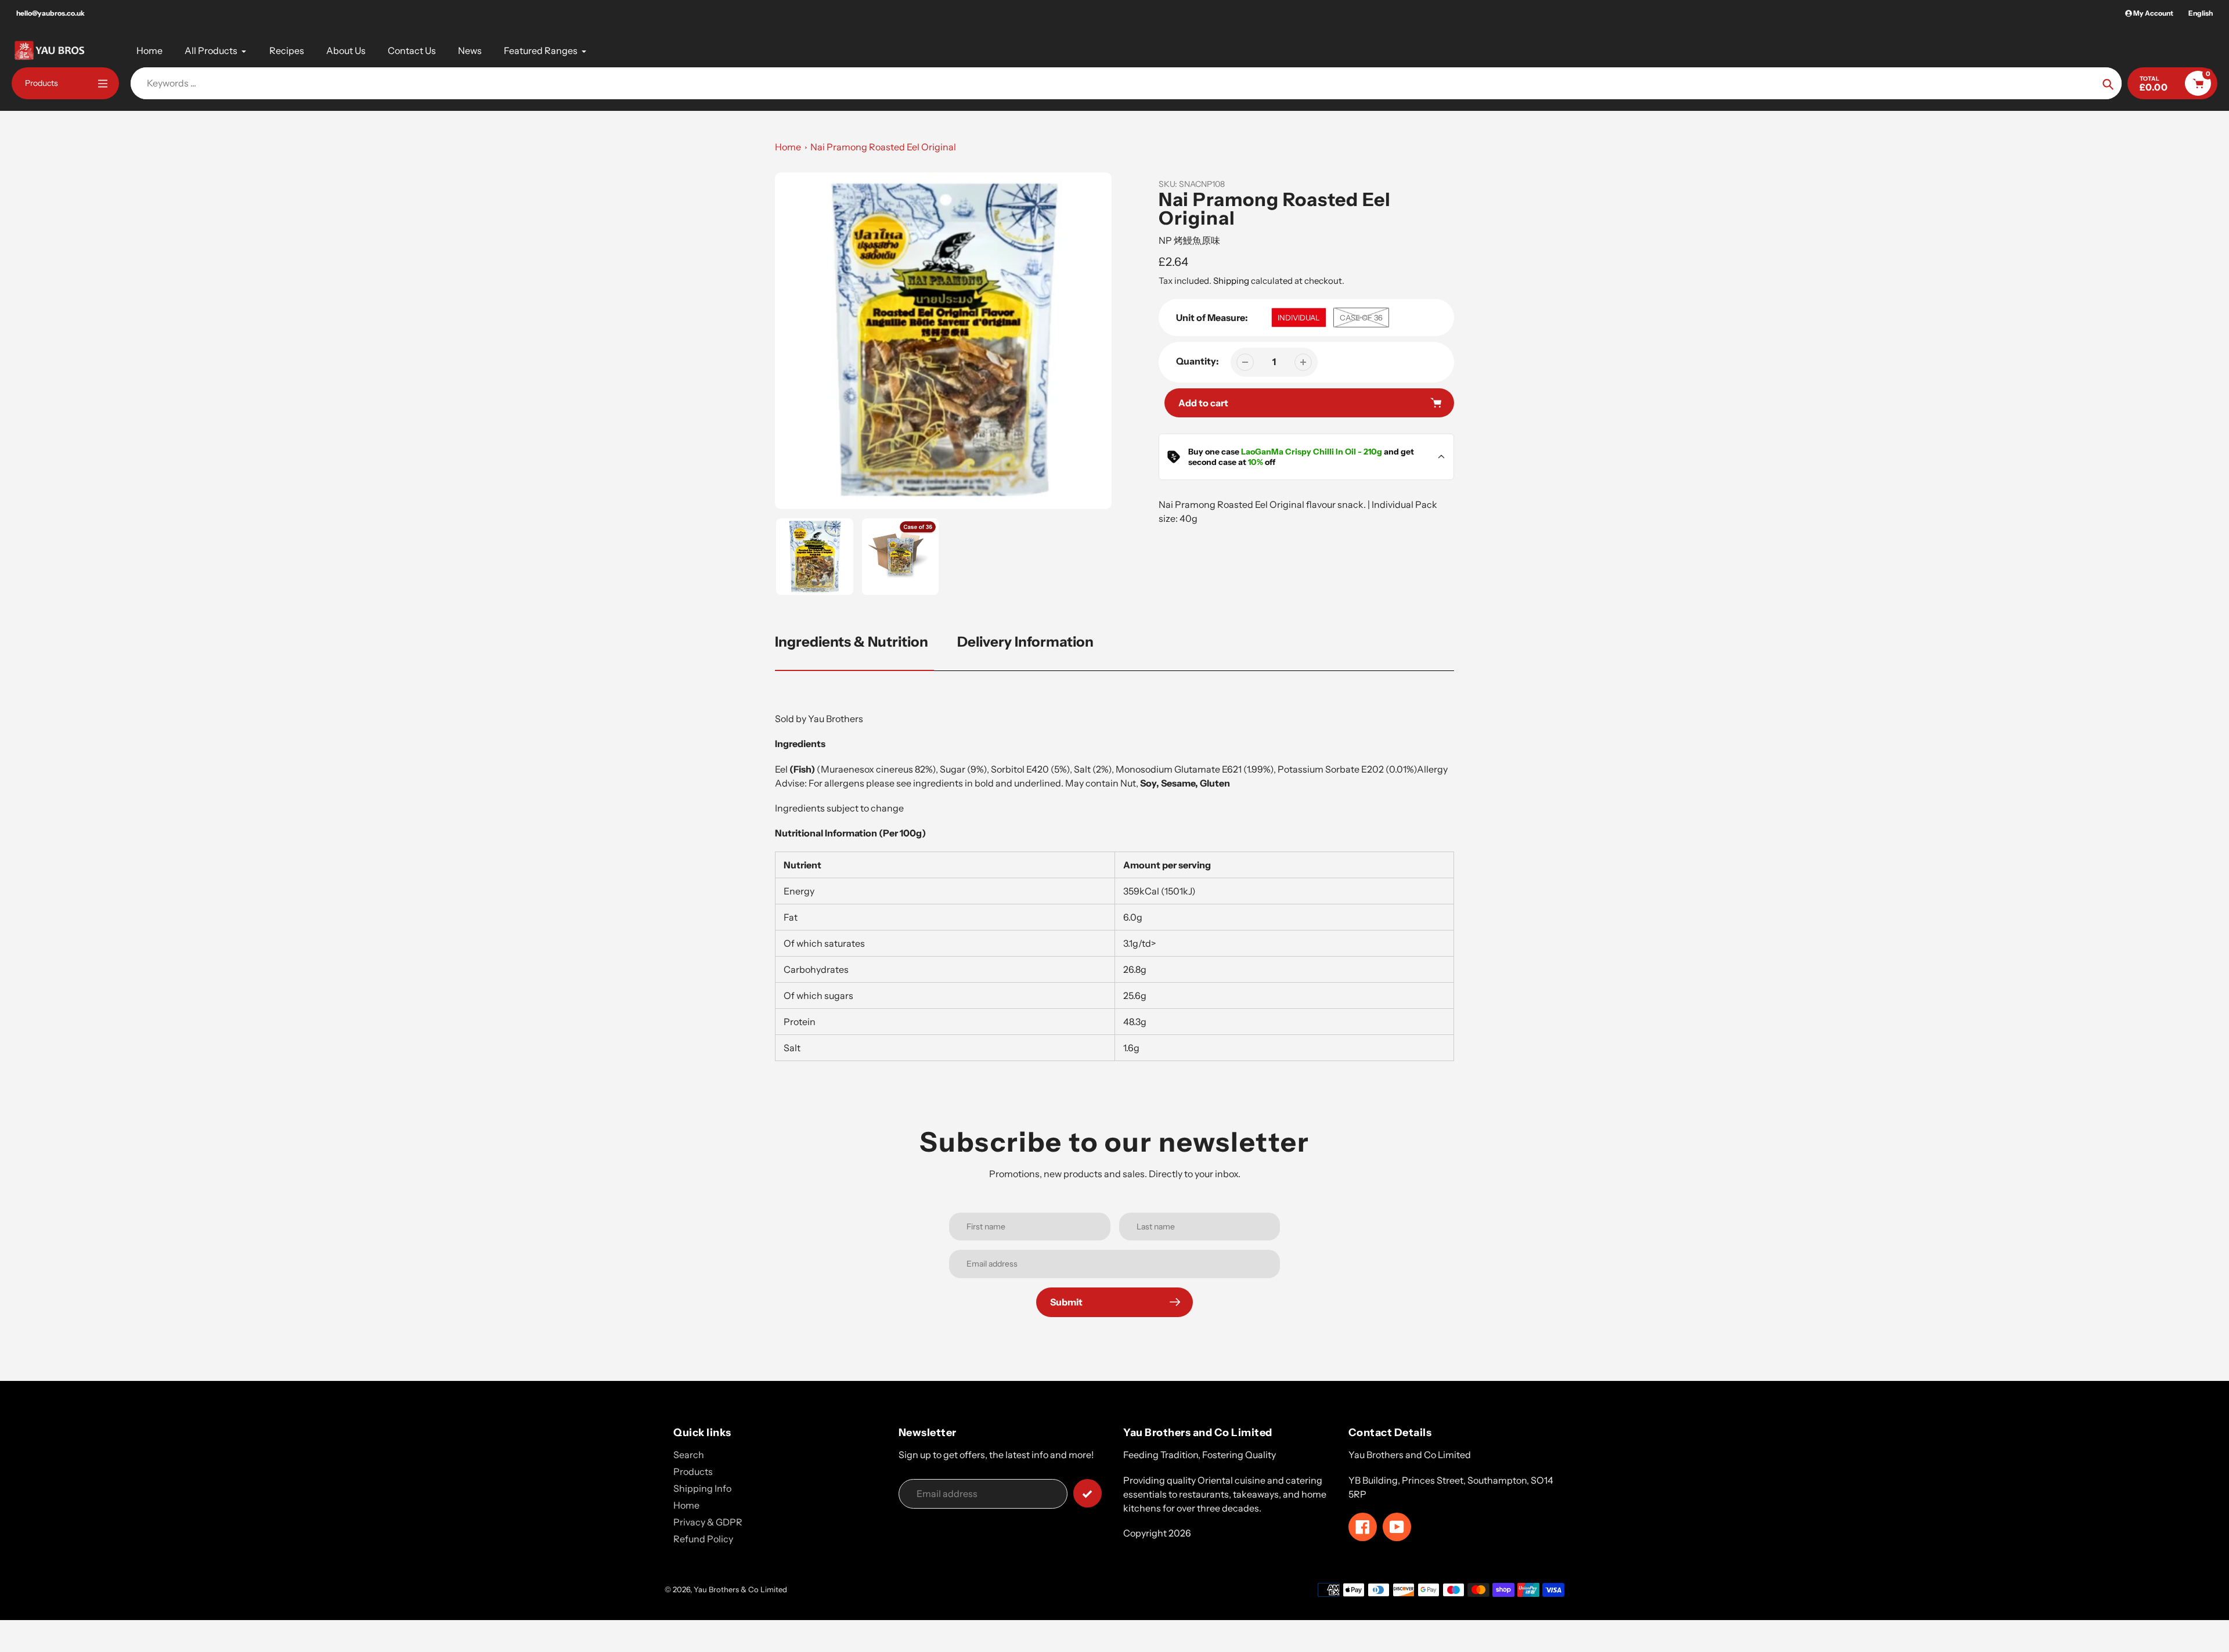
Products (693, 1471)
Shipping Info (702, 1488)
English (2201, 13)
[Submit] (1088, 1493)
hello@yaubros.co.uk (51, 13)
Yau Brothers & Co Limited (740, 1589)
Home (788, 147)
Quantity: (1198, 361)
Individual (1299, 318)
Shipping (1231, 281)
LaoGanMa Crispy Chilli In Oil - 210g (1312, 452)
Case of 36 (1361, 318)
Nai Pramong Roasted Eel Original (883, 147)
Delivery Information (1025, 642)
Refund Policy (703, 1539)
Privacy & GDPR (708, 1522)
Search (689, 1455)
